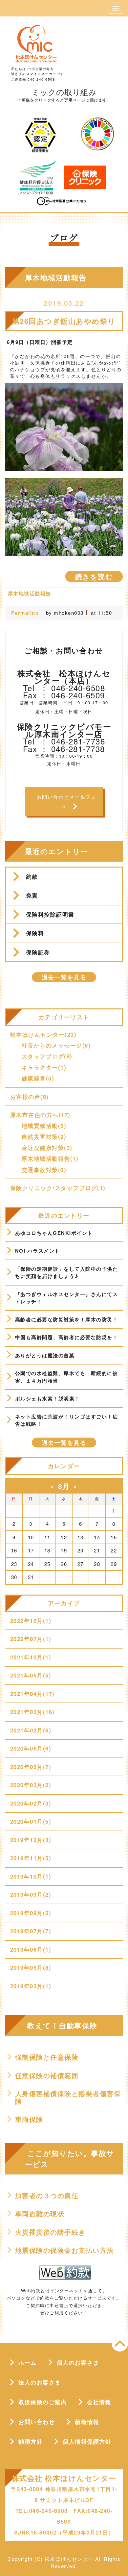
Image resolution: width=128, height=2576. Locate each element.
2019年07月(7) (31, 1931)
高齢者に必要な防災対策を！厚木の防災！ (67, 1319)
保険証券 (38, 952)
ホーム (28, 2362)
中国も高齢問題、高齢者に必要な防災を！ (67, 1337)
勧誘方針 (31, 2441)
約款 (32, 876)
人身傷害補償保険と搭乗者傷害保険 (68, 2097)
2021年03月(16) (32, 1712)
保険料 (35, 933)
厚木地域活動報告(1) (50, 1158)
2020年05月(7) (31, 1767)
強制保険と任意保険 (47, 2057)
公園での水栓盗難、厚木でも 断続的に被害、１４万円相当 (67, 1377)
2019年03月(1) (31, 1986)
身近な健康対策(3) (47, 1148)
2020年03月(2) (31, 1785)
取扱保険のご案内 (43, 2402)
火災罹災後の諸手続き (50, 2232)
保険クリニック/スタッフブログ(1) (58, 1188)
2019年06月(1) (31, 1949)
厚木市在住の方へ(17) (40, 1115)
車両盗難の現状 (40, 2214)
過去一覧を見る (64, 977)
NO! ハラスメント (38, 1251)
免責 (32, 895)
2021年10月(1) (31, 1657)
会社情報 (99, 2402)
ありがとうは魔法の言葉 (45, 1355)
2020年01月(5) (31, 1821)
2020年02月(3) (31, 1803)
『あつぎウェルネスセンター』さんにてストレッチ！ (67, 1298)
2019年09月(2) (31, 1894)
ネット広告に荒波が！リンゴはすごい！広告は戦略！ (67, 1420)
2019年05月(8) (31, 1967)
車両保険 (29, 2119)
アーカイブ (64, 1603)
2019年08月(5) (31, 1913)
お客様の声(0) (30, 1097)
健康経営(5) (38, 1078)
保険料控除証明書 (50, 914)
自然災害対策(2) (44, 1136)
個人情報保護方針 (87, 2441)
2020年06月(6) (31, 1748)
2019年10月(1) (31, 1876)
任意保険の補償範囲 (47, 2075)
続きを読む (94, 576)
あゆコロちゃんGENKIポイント (54, 1233)
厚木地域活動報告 (30, 593)
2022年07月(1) (31, 1639)
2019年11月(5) (31, 1858)
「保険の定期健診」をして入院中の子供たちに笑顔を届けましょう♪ (67, 1273)
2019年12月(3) (31, 1840)
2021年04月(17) (32, 1694)
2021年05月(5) (31, 1675)
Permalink (25, 613)
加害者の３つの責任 (47, 2196)
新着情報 (87, 2422)
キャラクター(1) (44, 1067)
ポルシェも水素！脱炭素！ (48, 1398)
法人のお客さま (40, 2382)
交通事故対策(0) (44, 1170)
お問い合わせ (37, 2422)
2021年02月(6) (31, 1730)
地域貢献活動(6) (44, 1126)
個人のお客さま (78, 2362)
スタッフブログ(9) (47, 1056)
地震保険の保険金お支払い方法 (64, 2250)
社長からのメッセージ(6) (56, 1045)
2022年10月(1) (31, 1621)
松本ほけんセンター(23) (43, 1034)
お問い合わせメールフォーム (67, 801)
